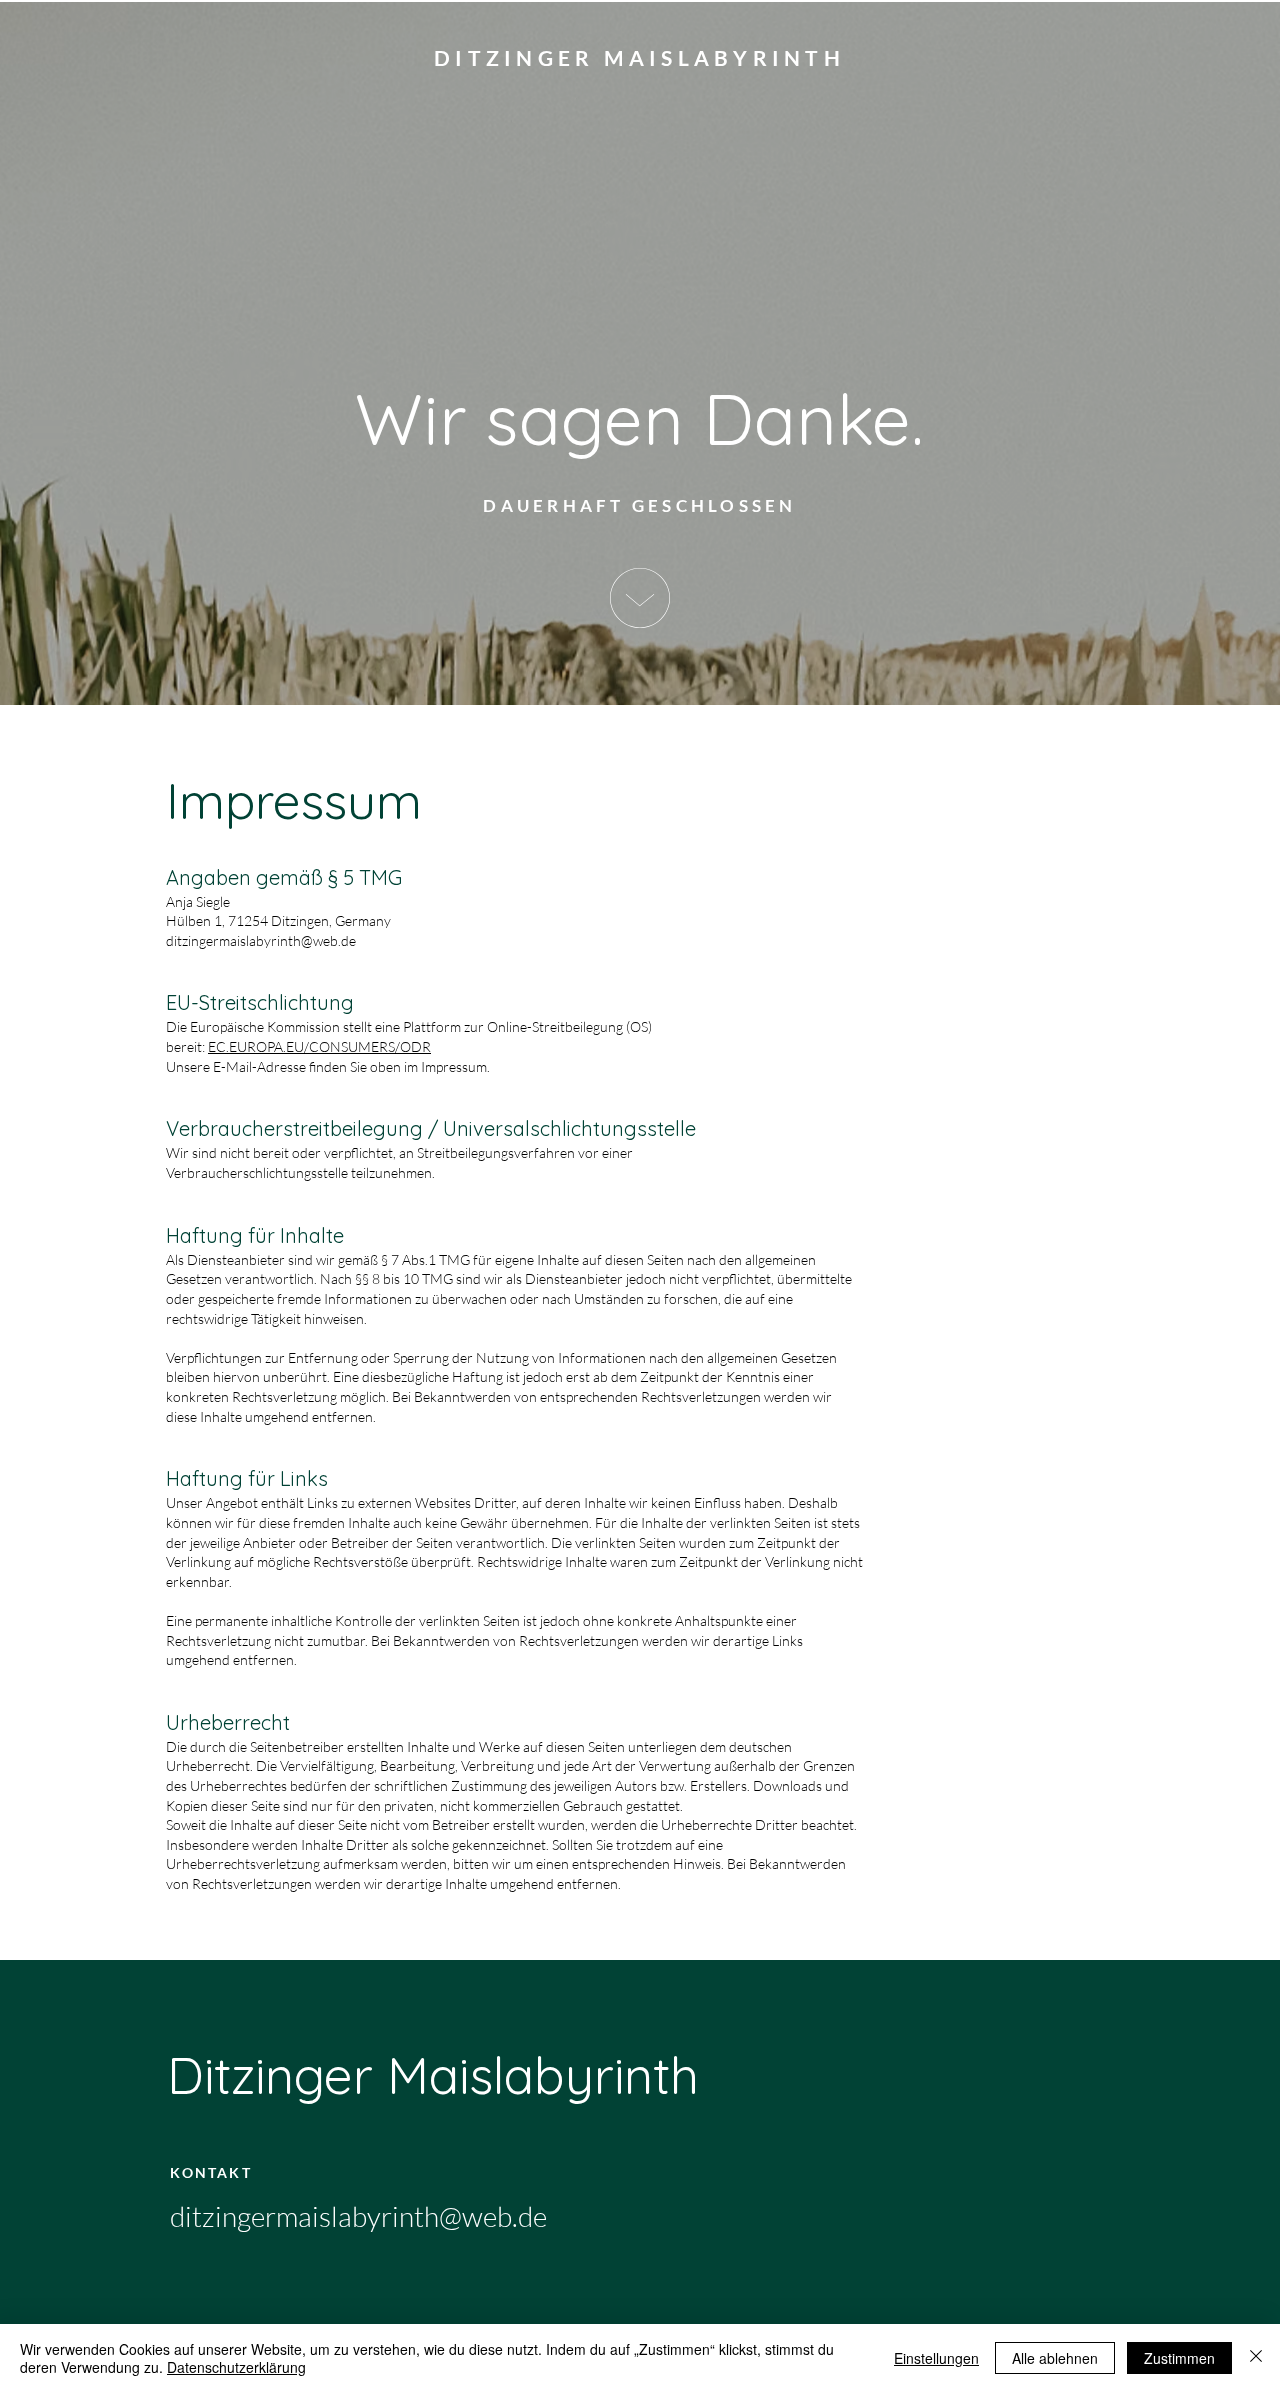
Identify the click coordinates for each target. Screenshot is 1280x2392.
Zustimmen (1179, 2358)
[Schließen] (1256, 2358)
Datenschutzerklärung (236, 2367)
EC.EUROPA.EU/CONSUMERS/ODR (319, 1046)
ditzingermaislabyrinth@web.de (261, 940)
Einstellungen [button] (936, 2358)
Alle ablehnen (1055, 2358)
